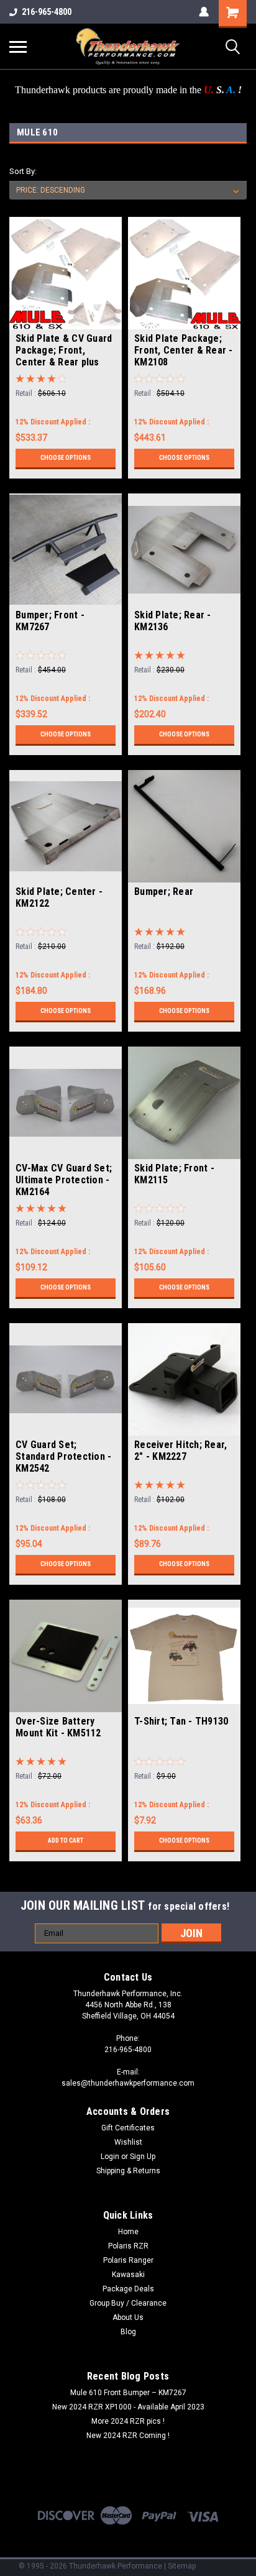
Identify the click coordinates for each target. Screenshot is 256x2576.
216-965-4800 (47, 12)
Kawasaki (128, 2275)
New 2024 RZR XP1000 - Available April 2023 (128, 2407)
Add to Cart (66, 1840)
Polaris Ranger (128, 2260)
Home (128, 2232)
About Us (128, 2317)
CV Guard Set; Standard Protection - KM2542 (63, 1456)
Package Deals (128, 2289)
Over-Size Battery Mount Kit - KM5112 (58, 1727)
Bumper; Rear (164, 892)
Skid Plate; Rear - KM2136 (173, 621)
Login (110, 2157)
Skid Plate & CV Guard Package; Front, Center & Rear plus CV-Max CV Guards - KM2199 (64, 351)
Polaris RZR (128, 2246)
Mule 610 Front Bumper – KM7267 (128, 2393)
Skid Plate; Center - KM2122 (59, 897)
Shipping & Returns (128, 2171)
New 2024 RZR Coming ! (128, 2436)
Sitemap (182, 2566)
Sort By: (23, 171)
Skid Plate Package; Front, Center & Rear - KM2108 (184, 350)
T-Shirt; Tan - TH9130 (181, 1721)
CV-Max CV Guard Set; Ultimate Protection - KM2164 (64, 1180)
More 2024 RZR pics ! (128, 2421)
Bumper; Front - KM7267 (50, 621)
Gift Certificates (128, 2128)
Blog (128, 2332)
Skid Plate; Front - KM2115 (174, 1174)
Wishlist (128, 2142)
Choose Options (66, 458)
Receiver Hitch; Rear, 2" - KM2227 (181, 1451)
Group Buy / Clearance (128, 2303)
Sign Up (143, 2157)
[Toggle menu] (18, 47)
